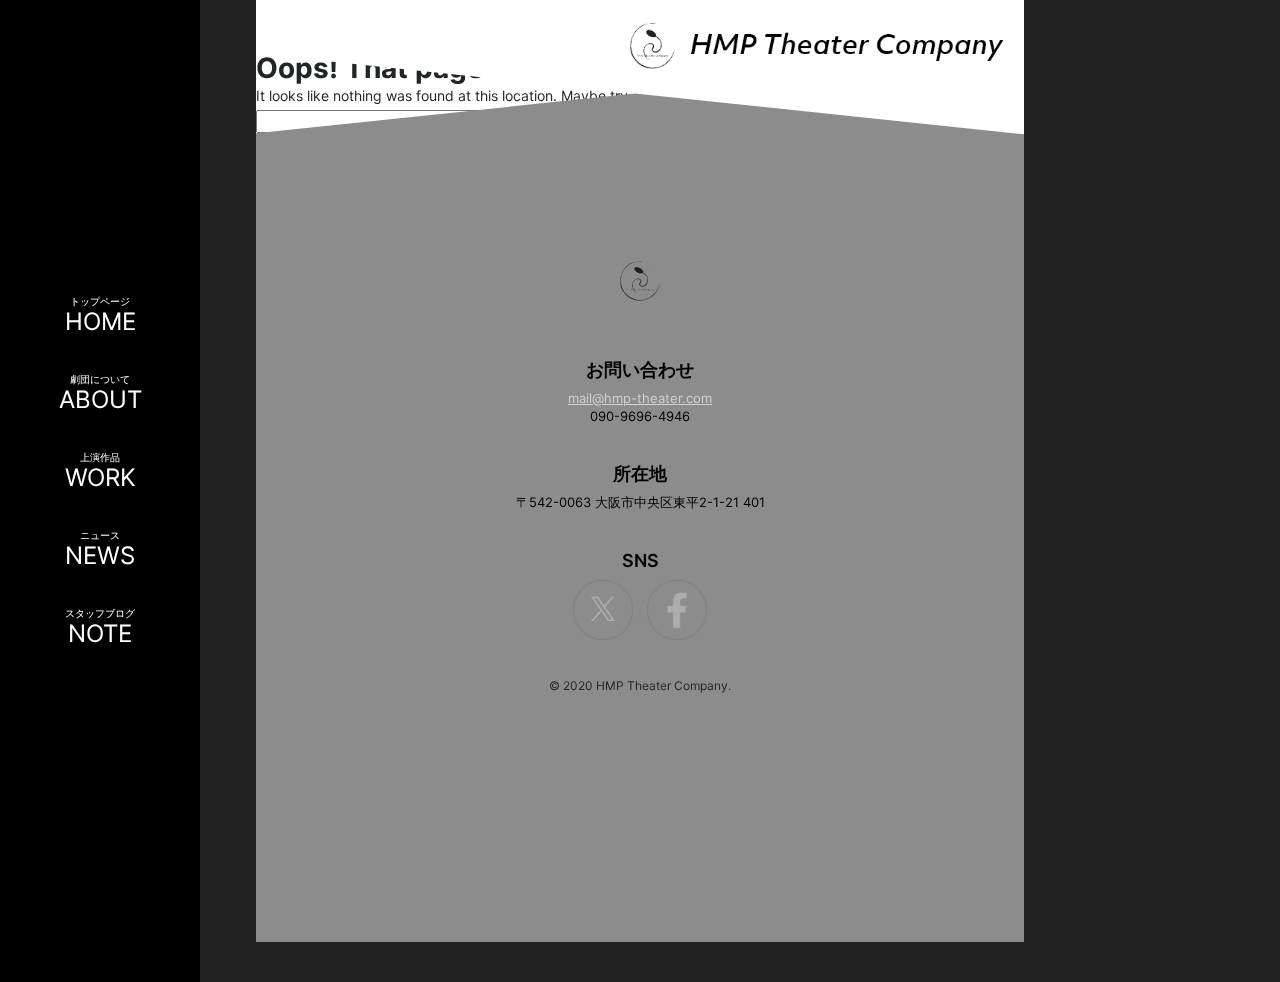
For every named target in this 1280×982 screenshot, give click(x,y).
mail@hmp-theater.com (640, 398)
